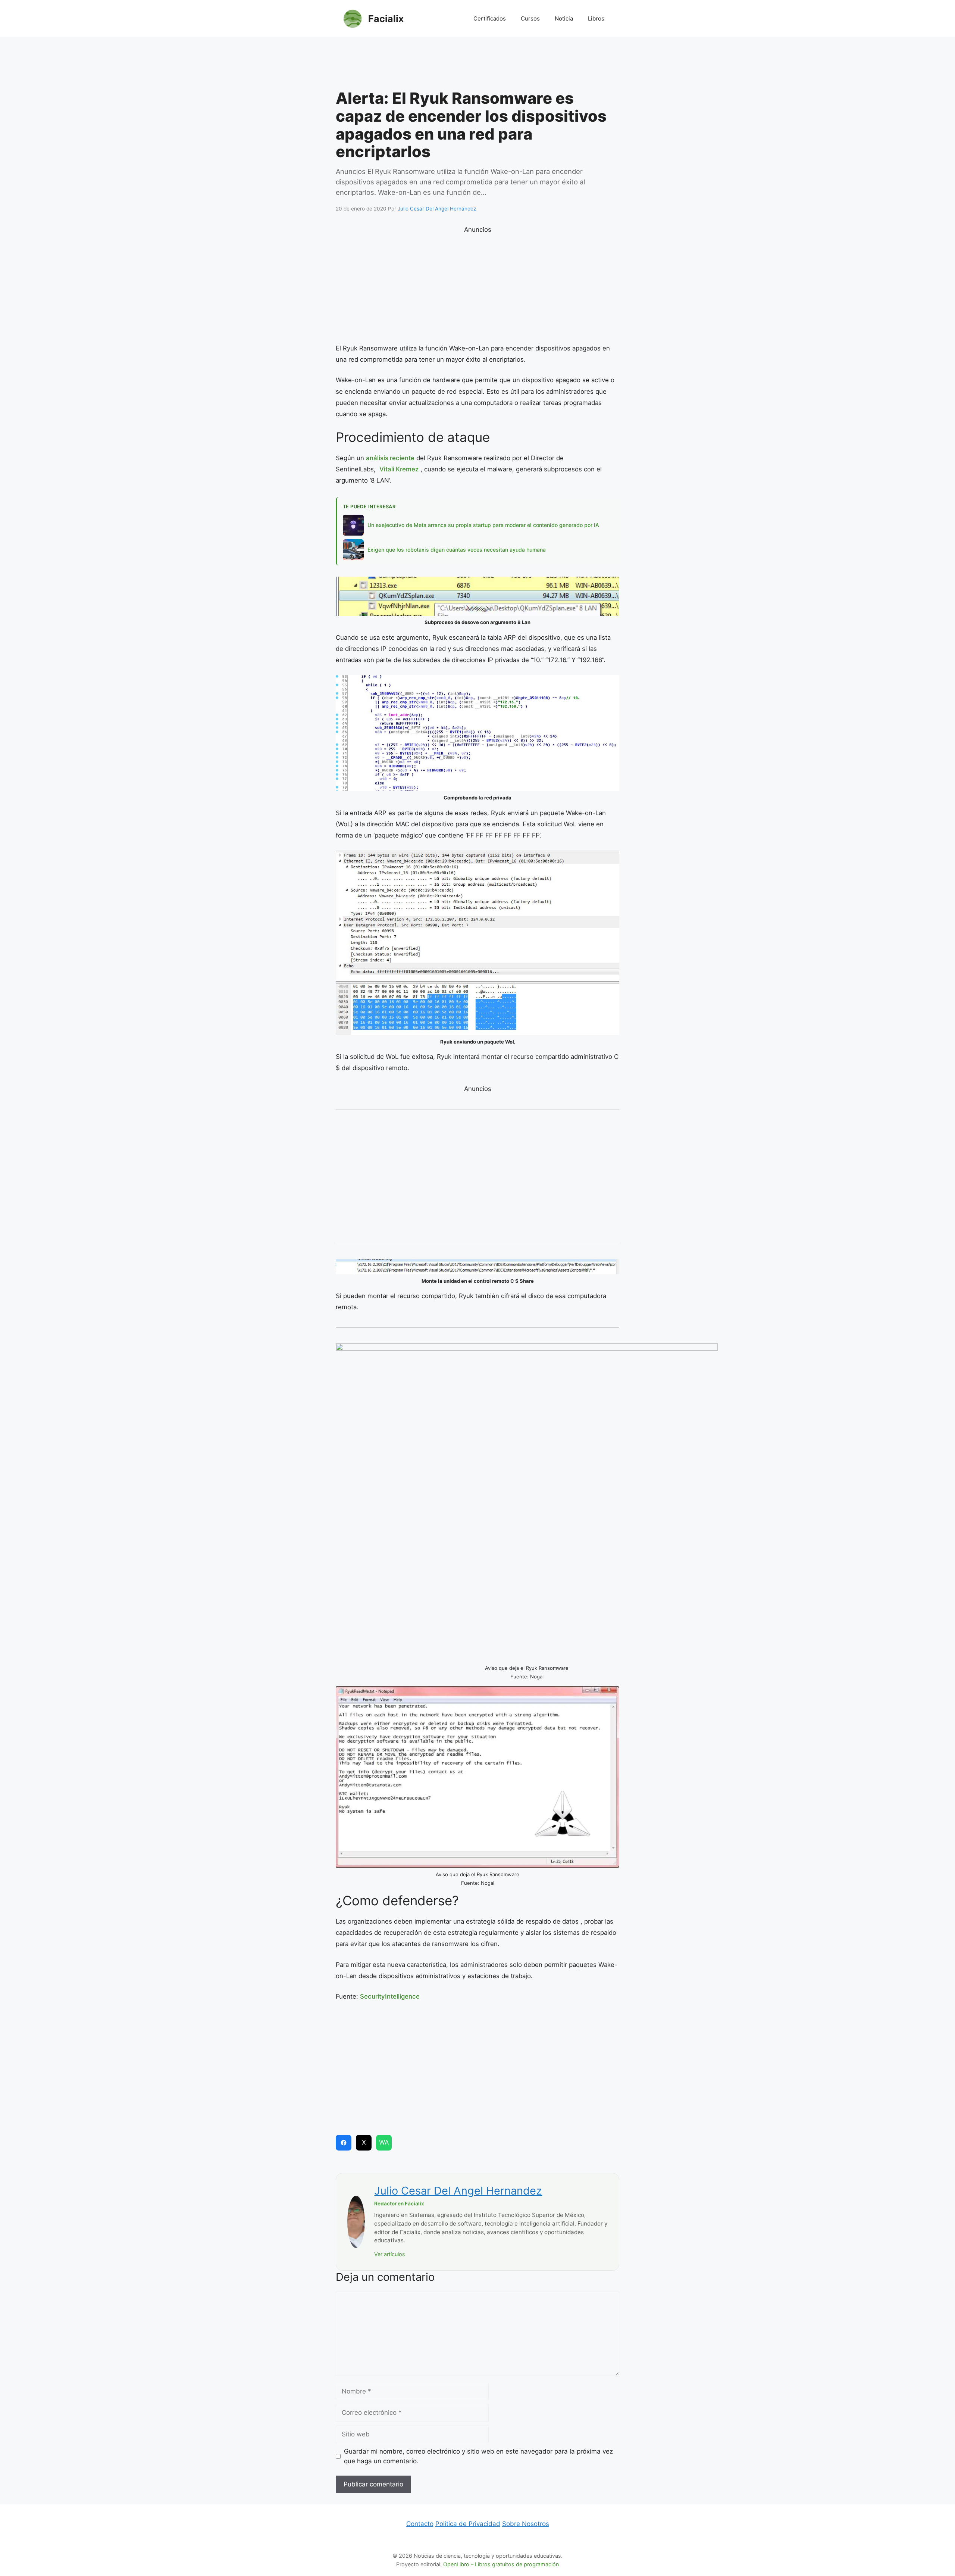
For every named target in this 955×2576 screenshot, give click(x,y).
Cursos (530, 18)
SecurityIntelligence (390, 1996)
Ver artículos (390, 2254)
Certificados (490, 18)
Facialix (386, 19)
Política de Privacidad (468, 2524)
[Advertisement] (477, 65)
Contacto (420, 2524)
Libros (596, 18)
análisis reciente (390, 458)
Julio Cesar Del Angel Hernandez (458, 2191)
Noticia (564, 18)
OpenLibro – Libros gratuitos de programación (501, 2564)
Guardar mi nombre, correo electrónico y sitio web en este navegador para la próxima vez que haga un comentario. (478, 2456)
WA (384, 2142)
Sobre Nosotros (526, 2524)
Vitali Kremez (399, 469)
